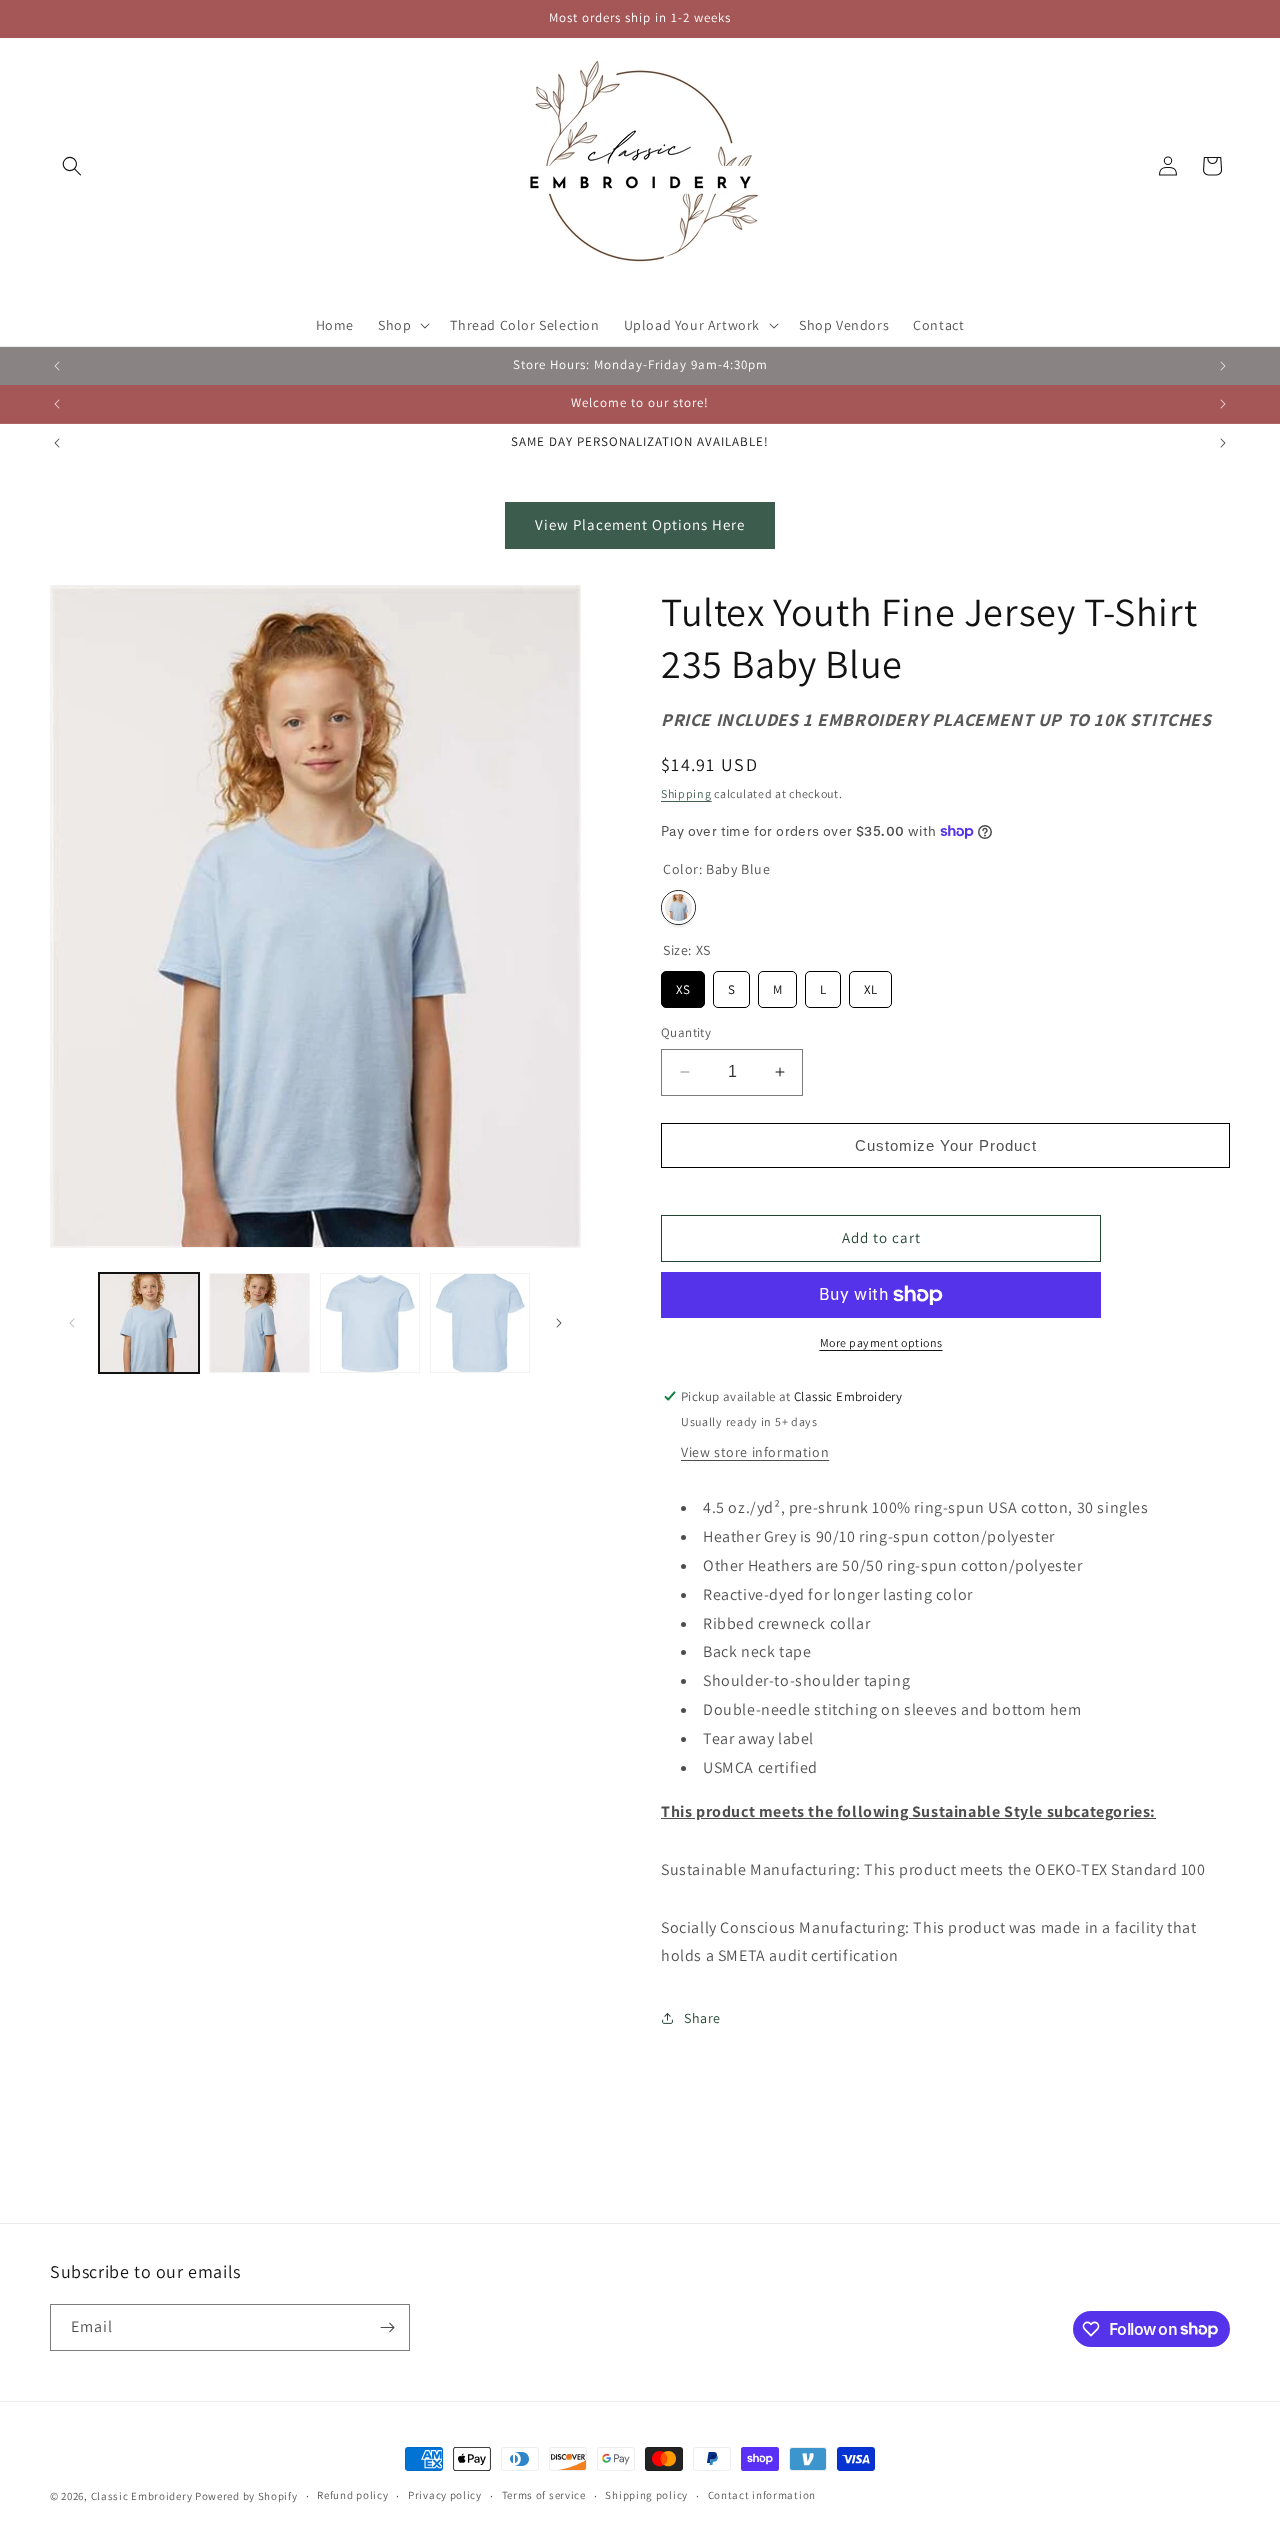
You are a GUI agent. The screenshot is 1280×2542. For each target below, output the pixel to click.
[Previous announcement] (57, 366)
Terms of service (544, 2495)
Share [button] (702, 2018)
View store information (755, 1452)
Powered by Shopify (246, 2496)
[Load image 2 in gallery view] (259, 1323)
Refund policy (352, 2495)
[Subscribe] (387, 2327)
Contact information (762, 2495)
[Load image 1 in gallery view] (149, 1323)
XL (871, 984)
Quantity (686, 1032)
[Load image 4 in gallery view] (480, 1323)
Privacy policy (445, 2495)
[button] (72, 166)
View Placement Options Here (640, 524)
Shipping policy (646, 2495)
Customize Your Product (946, 1145)
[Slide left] (72, 1323)
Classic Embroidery (142, 2496)
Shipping (686, 793)
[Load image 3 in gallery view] (370, 1323)
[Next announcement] (1223, 366)
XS (683, 984)
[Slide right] (559, 1323)
